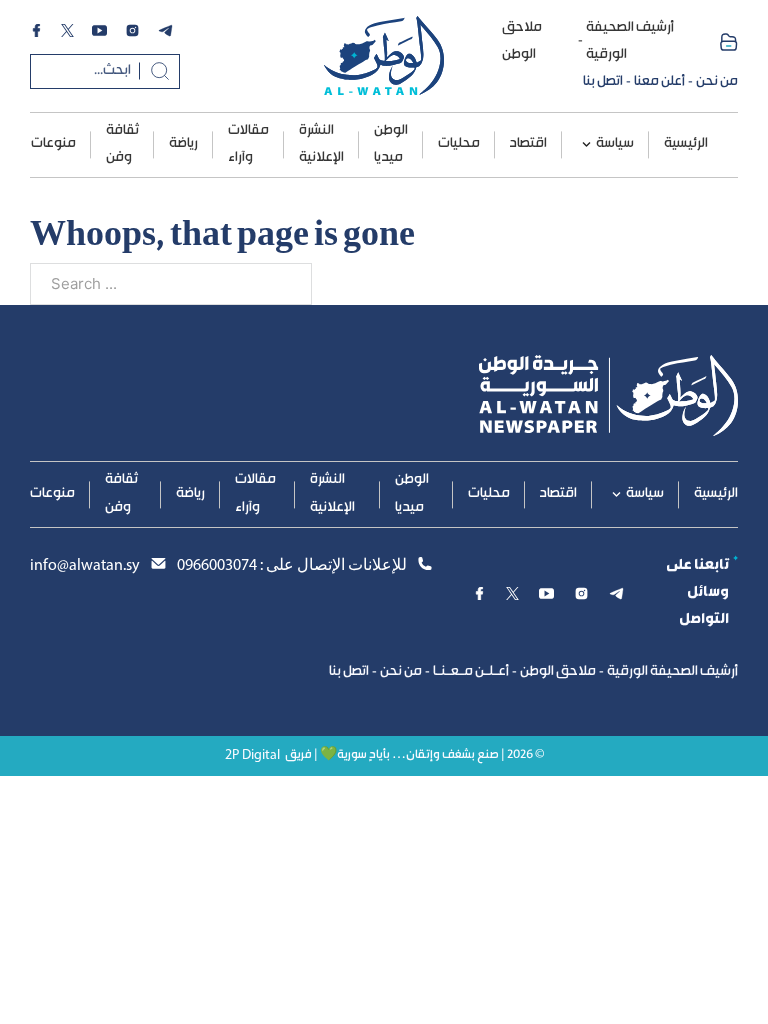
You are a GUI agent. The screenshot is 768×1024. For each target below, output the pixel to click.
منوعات (53, 144)
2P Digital (252, 755)
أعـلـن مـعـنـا (471, 672)
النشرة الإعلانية (321, 144)
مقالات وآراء (248, 144)
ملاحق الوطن (522, 41)
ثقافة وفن (122, 144)
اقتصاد (528, 144)
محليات (459, 144)
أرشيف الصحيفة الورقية (630, 41)
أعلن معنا (659, 82)
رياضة (183, 144)
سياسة (615, 144)
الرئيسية (686, 144)
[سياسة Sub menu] (586, 144)
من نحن (717, 82)
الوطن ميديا (391, 144)
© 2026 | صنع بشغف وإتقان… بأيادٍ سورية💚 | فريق (414, 755)
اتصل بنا (603, 82)
